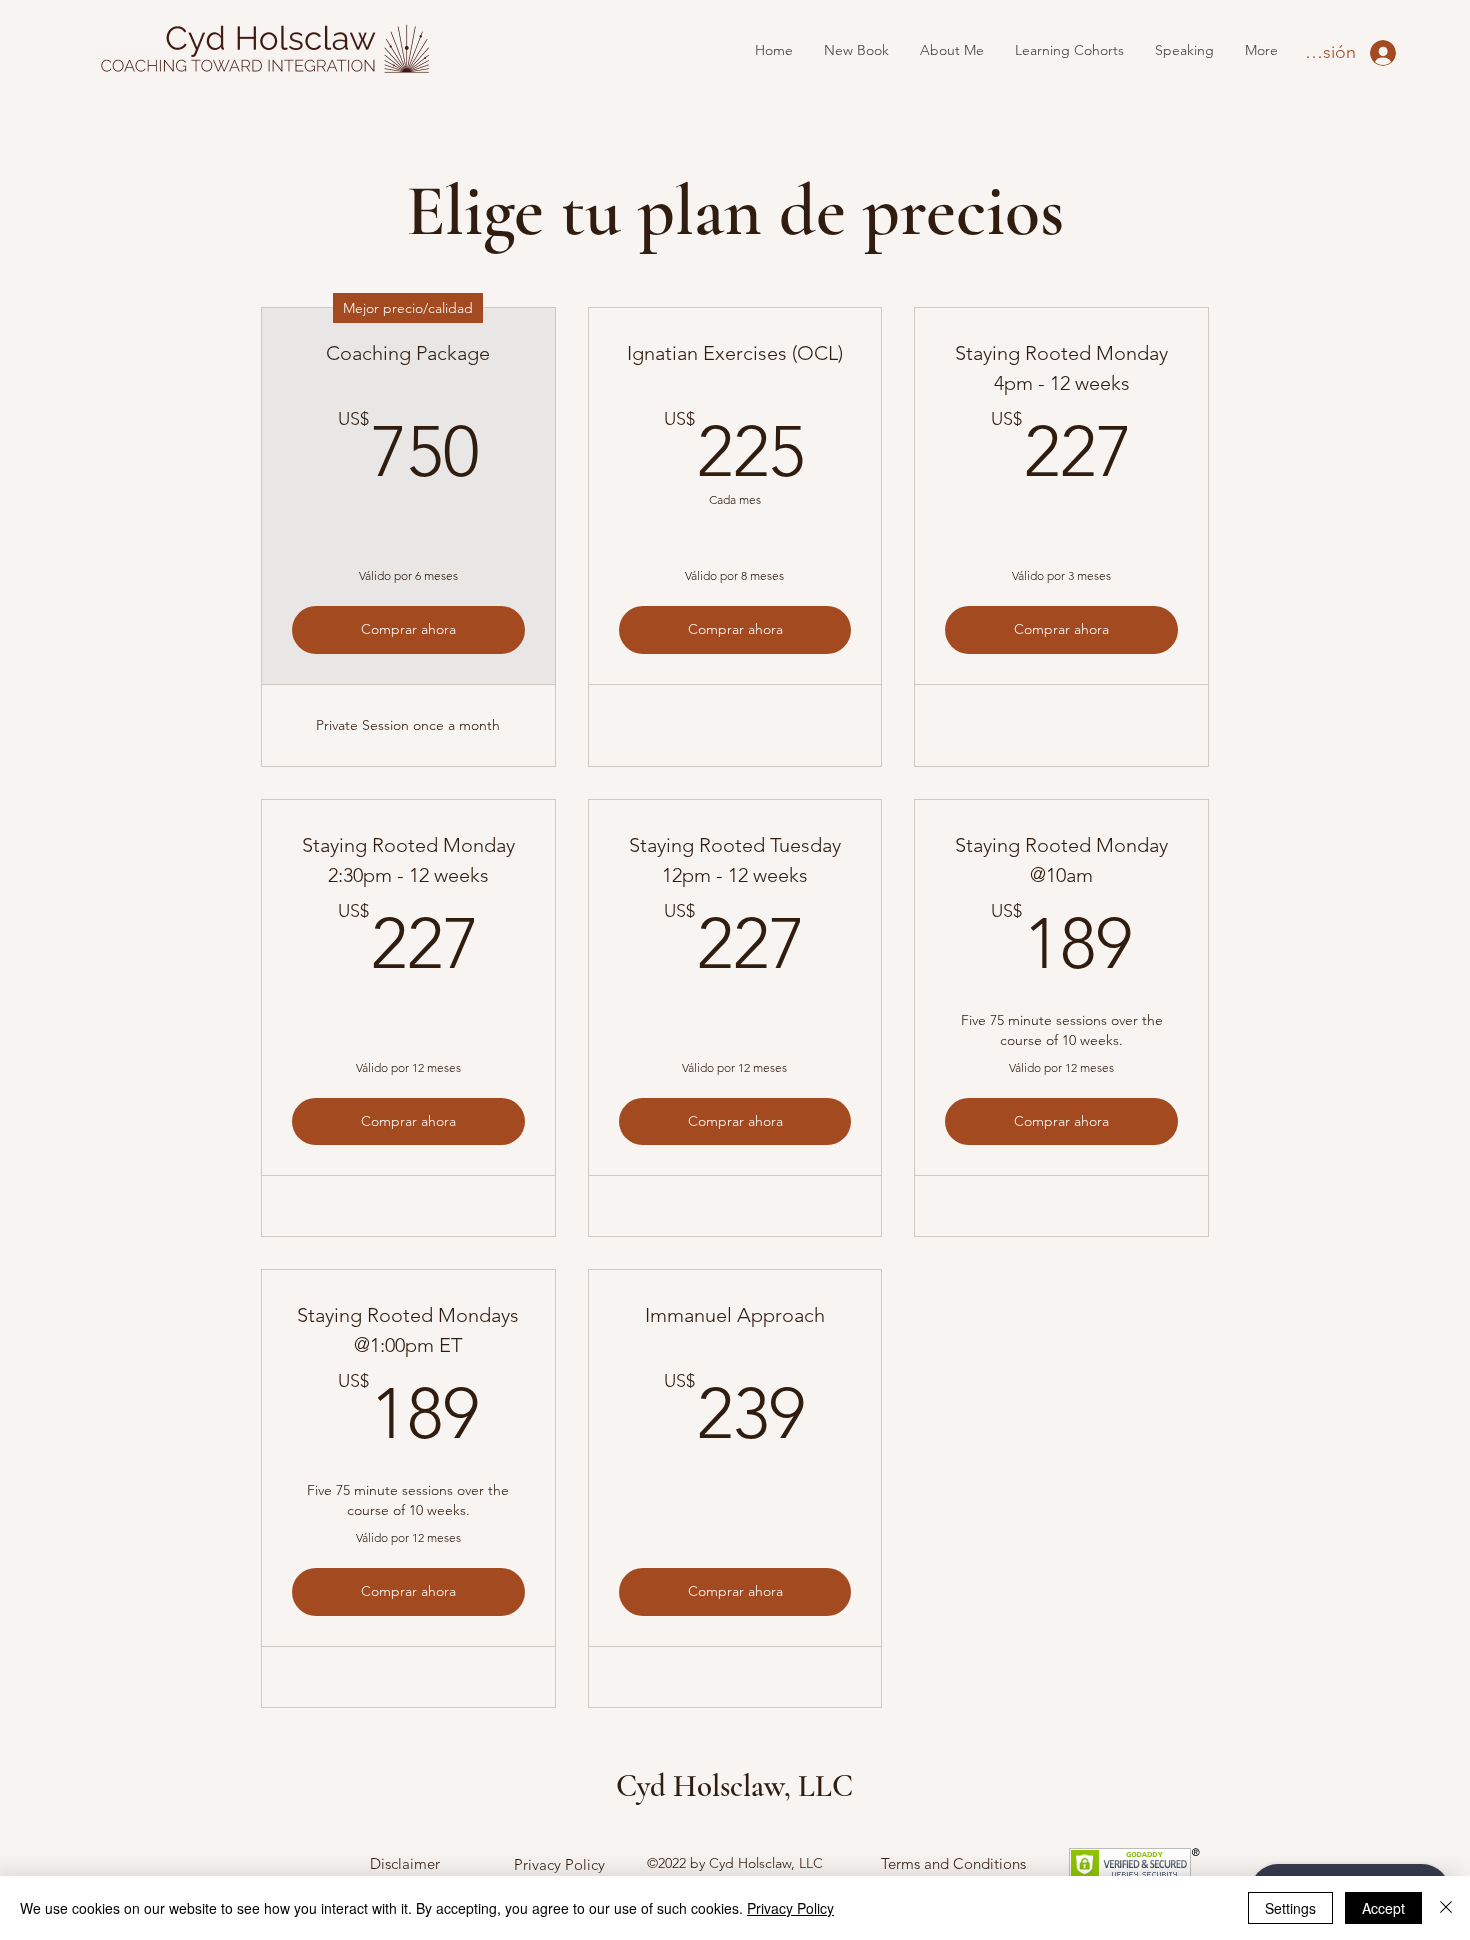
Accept (1383, 1908)
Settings (1290, 1908)
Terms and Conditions (953, 1863)
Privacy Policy (559, 1864)
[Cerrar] (1446, 1908)
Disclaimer (405, 1863)
